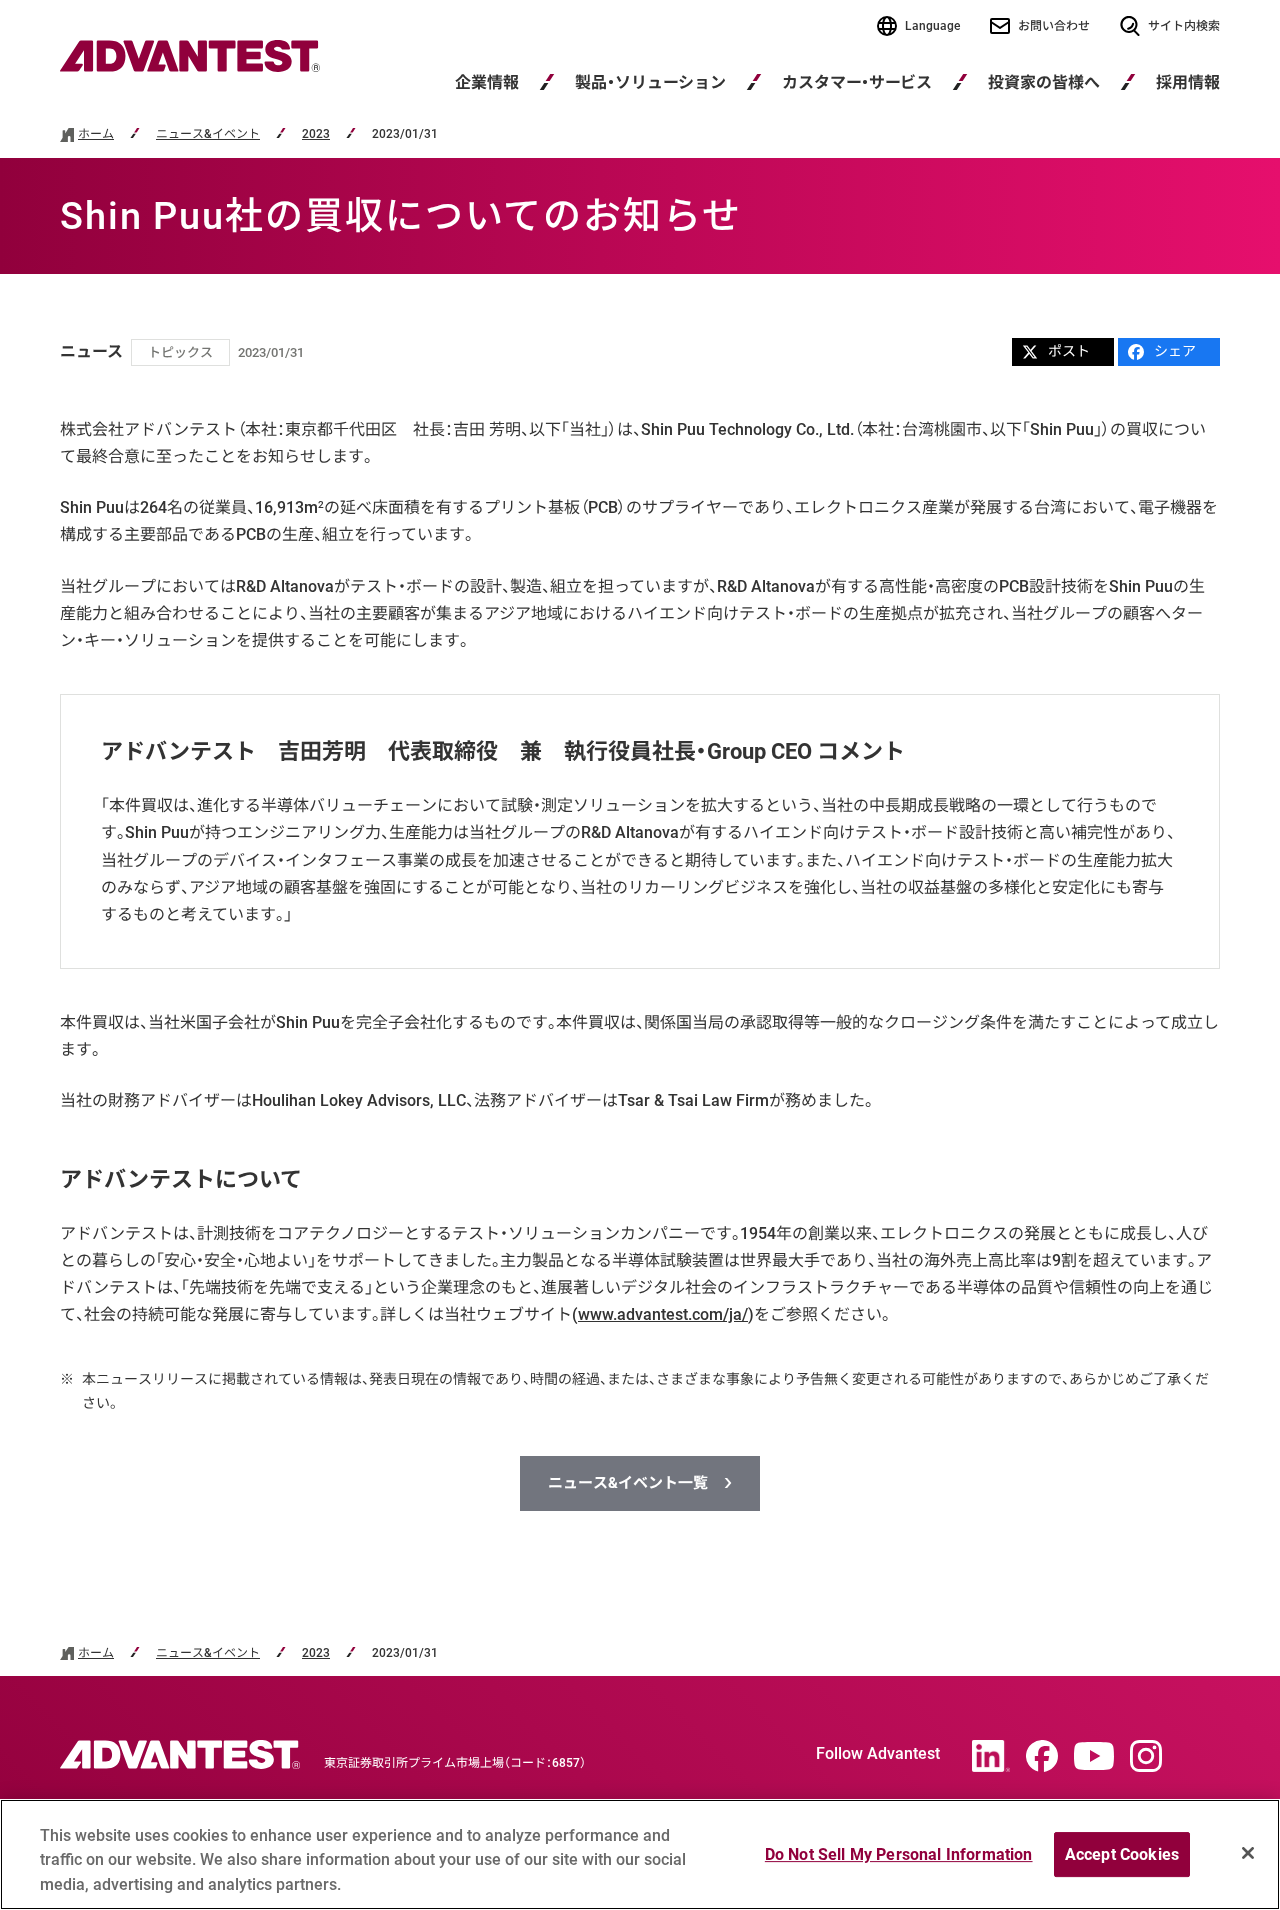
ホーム (96, 134)
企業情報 (487, 82)
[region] (640, 1854)
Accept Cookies (1122, 1854)
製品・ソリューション (650, 82)
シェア (1175, 351)
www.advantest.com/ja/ (663, 1314)
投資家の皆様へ (1044, 82)
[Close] (1248, 1853)
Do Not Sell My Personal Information (899, 1854)
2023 (316, 134)
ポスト (1069, 351)
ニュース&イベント (208, 134)
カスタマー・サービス (857, 82)
